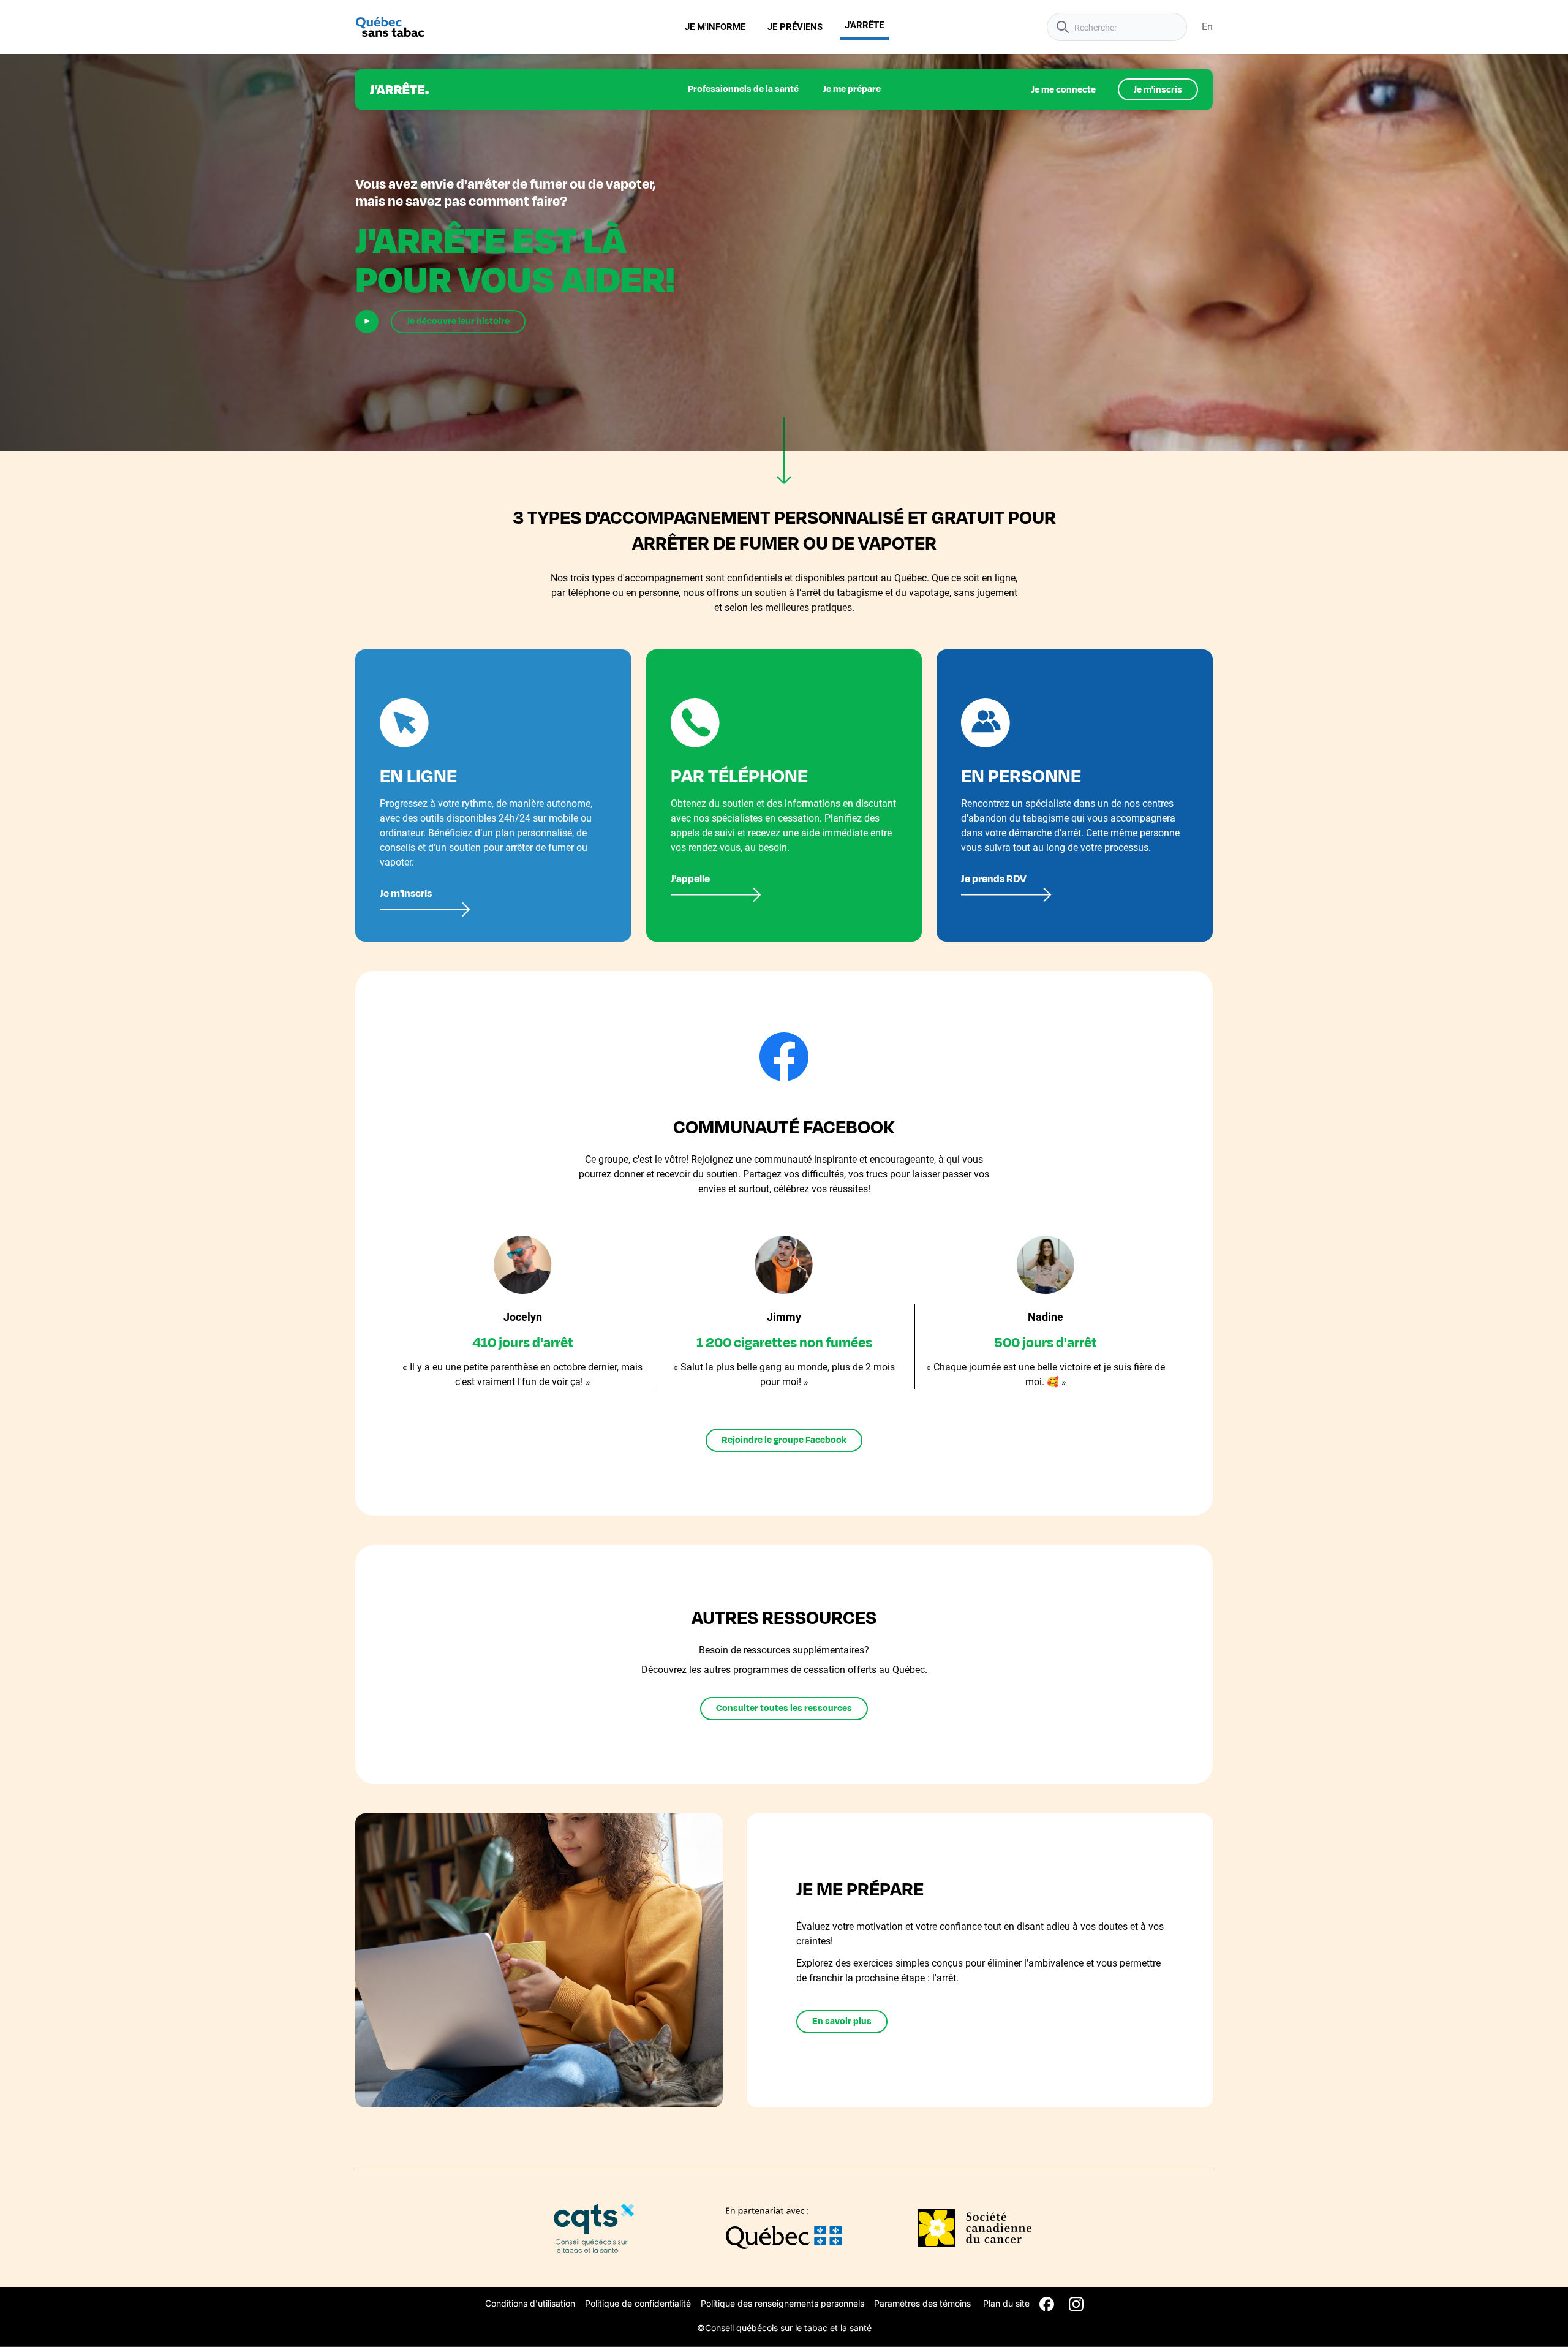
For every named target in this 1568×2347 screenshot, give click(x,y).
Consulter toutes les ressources (784, 1708)
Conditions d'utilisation (530, 2303)
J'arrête (864, 25)
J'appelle (690, 879)
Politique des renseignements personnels (782, 2303)
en (1207, 27)
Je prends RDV (994, 879)
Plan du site (1006, 2303)
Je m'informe (715, 27)
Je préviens (795, 27)
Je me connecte (1064, 90)
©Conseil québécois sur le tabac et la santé (784, 2328)
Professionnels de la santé (743, 89)
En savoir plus (842, 2021)
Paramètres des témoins (922, 2303)
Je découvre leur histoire (458, 321)
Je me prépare (852, 89)
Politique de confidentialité (638, 2303)
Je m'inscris (1158, 90)
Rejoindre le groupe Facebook (784, 1440)
